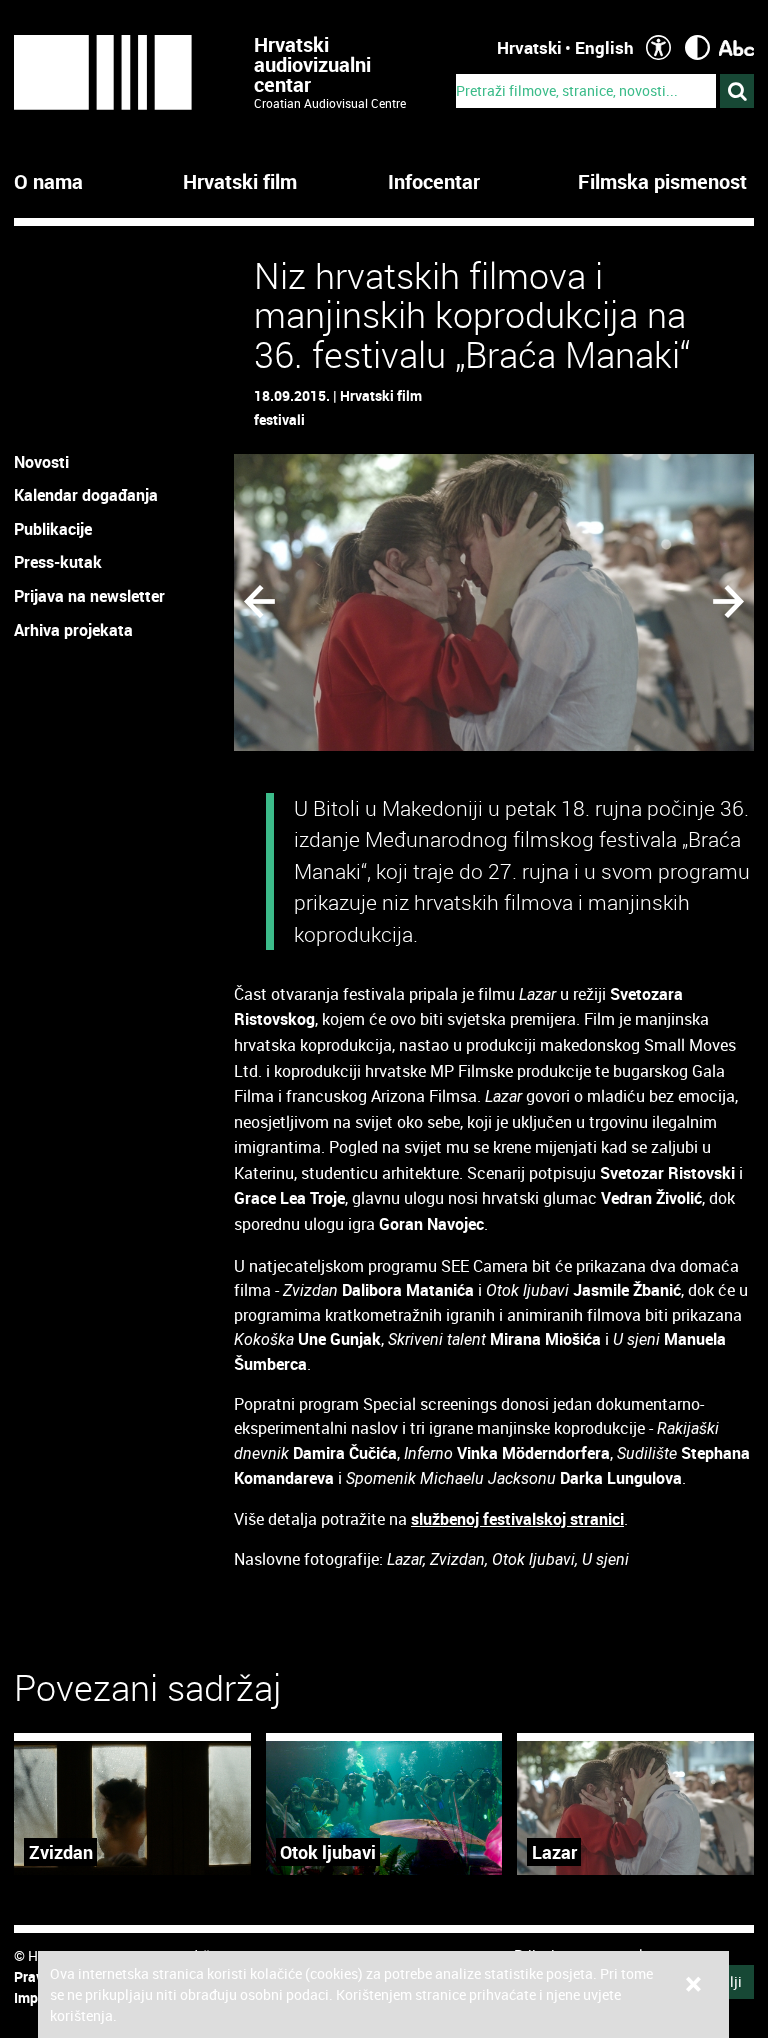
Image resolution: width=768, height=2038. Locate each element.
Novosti (41, 462)
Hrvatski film (240, 182)
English (604, 47)
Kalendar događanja (86, 495)
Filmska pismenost (662, 182)
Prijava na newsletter (89, 596)
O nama (48, 182)
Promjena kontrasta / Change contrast (697, 47)
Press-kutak (58, 562)
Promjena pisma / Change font (736, 47)
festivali (279, 419)
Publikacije (53, 529)
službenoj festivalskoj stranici (517, 1519)
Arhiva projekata (73, 630)
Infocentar (434, 182)
